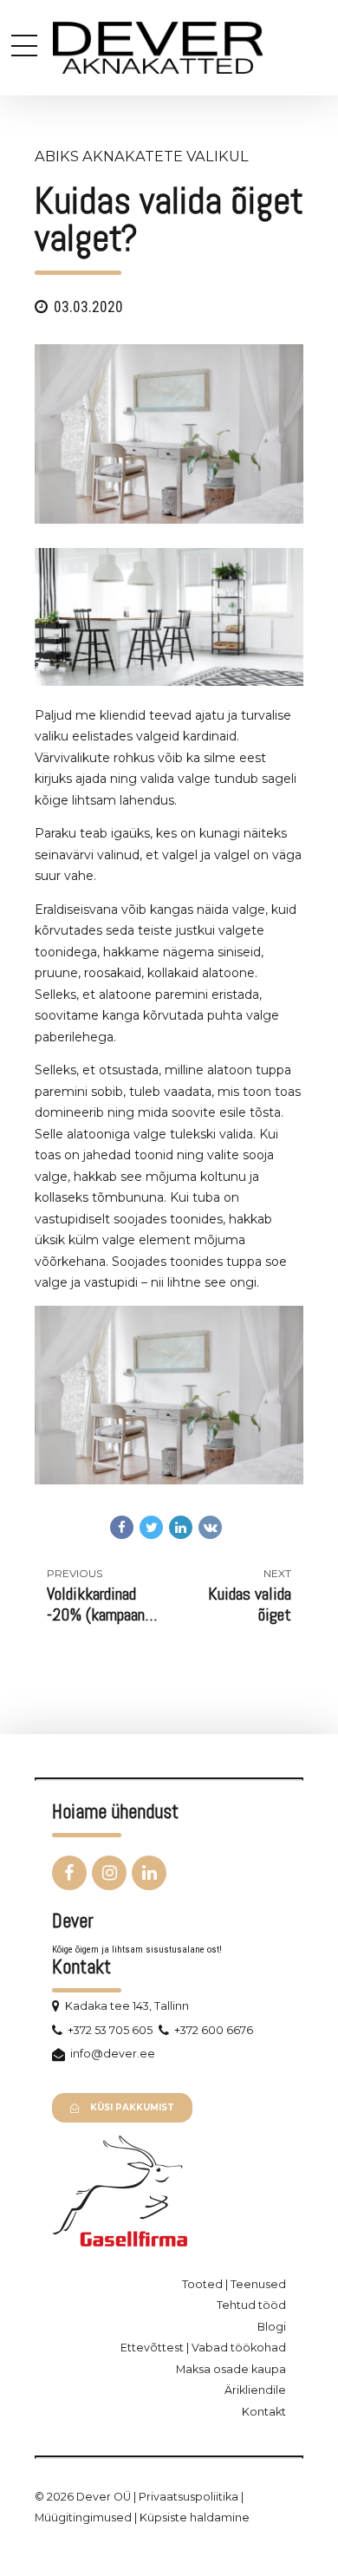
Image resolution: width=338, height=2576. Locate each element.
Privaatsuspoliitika (188, 2497)
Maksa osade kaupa (231, 2369)
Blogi (272, 2327)
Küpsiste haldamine (195, 2517)
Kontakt (264, 2412)
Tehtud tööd (251, 2305)
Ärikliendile (255, 2390)
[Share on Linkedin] (181, 1527)
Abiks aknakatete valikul (142, 156)
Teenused (258, 2284)
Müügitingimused (83, 2517)
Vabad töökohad (239, 2348)
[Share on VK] (210, 1527)
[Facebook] (69, 1873)
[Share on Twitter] (151, 1527)
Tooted (202, 2284)
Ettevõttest (152, 2348)
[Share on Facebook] (122, 1527)
